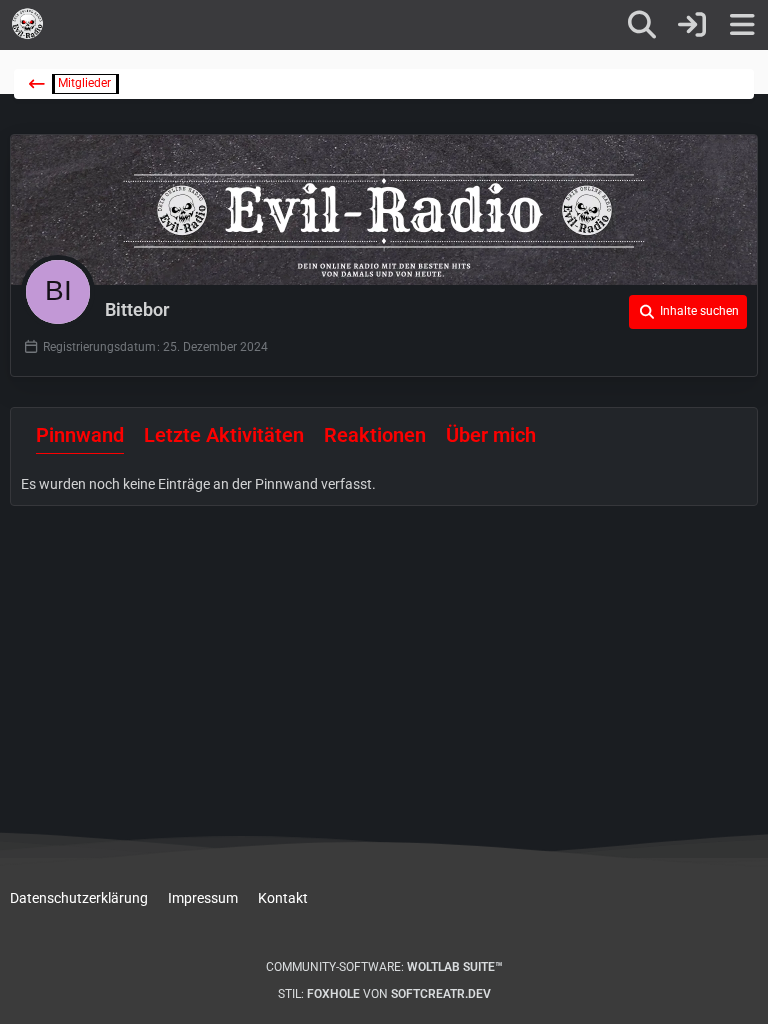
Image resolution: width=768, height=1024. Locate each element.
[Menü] (742, 25)
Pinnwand (80, 435)
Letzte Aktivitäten (224, 435)
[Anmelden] (692, 25)
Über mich (491, 435)
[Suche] (642, 25)
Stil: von (384, 994)
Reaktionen (375, 435)
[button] (688, 312)
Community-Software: (384, 967)
